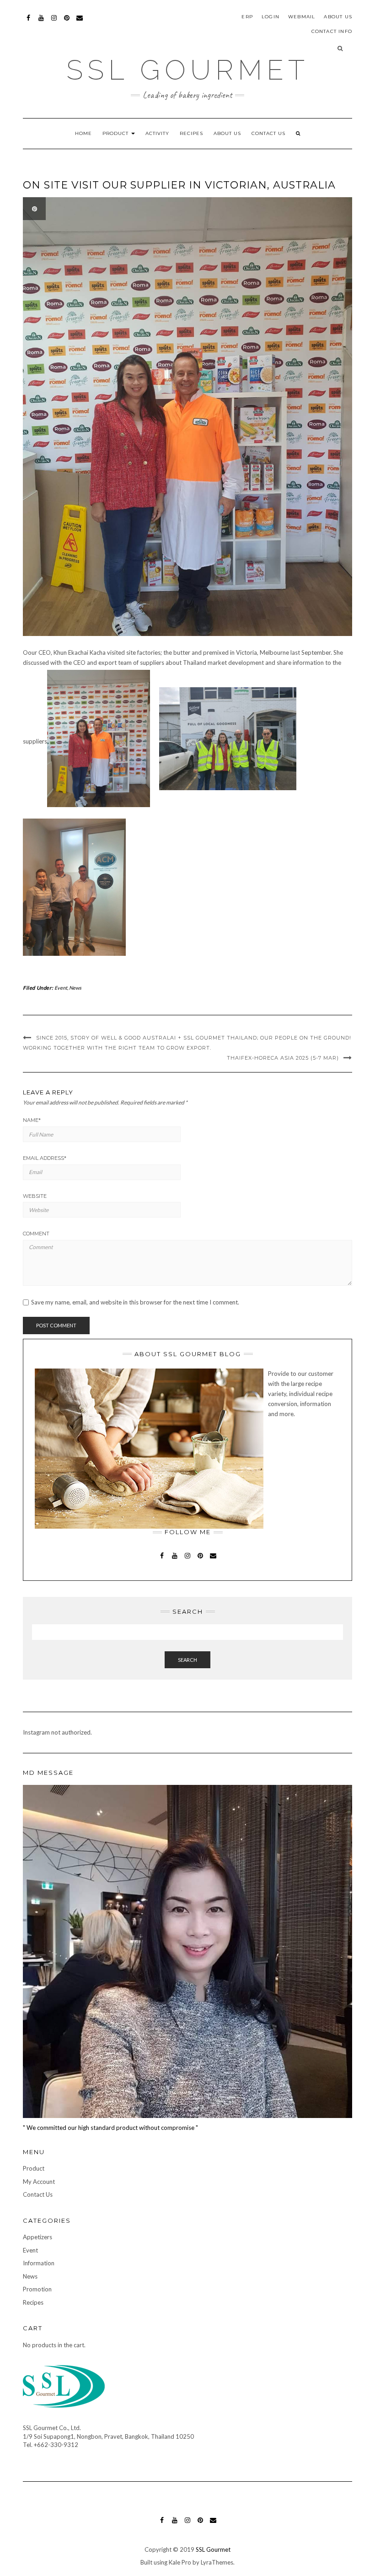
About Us (338, 17)
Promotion (37, 2289)
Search (187, 1660)
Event (61, 988)
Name (32, 1120)
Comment (36, 1234)
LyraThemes (217, 2562)
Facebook (29, 22)
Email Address (45, 1158)
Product (116, 133)
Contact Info (332, 31)
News (75, 988)
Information (39, 2263)
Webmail (302, 17)
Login (271, 17)
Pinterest (67, 22)
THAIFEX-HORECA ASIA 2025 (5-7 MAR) (283, 1058)
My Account (39, 2182)
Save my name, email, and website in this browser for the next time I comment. (135, 1302)
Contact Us (268, 133)
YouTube (41, 22)
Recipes (191, 133)
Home (83, 133)
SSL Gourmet (188, 70)
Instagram (54, 22)
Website (35, 1196)
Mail (80, 22)
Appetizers (37, 2237)
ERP (247, 17)
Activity (157, 133)
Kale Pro (180, 2562)
